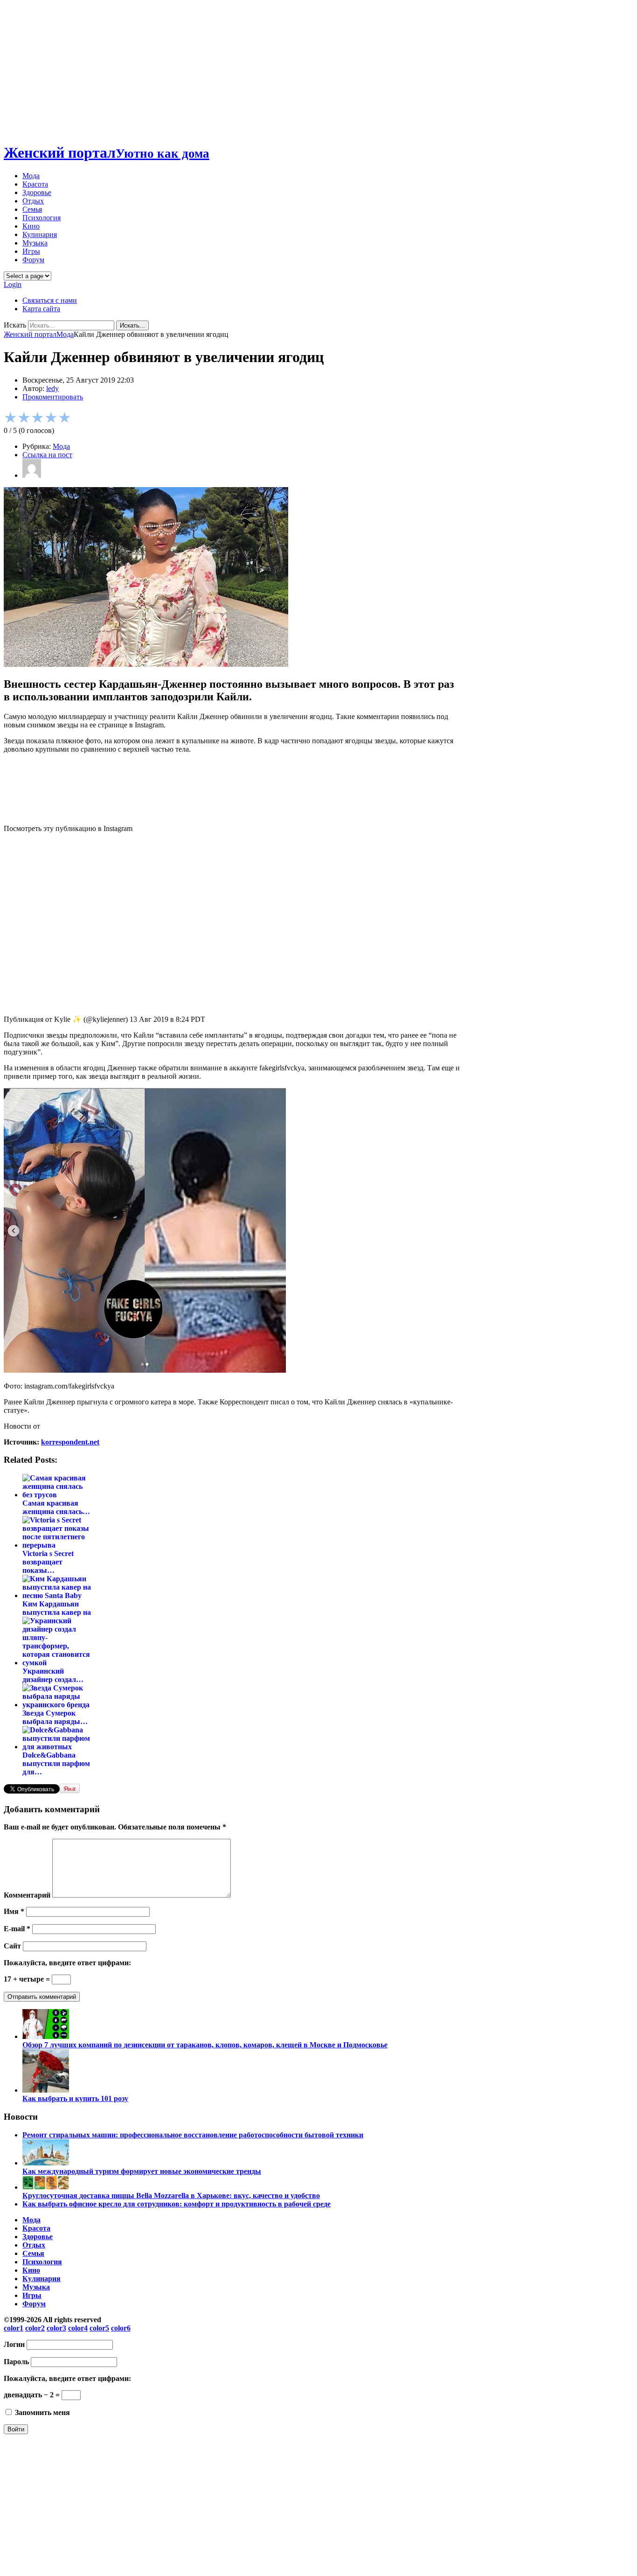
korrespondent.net (70, 1442)
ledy (52, 388)
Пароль (16, 2362)
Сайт (12, 1946)
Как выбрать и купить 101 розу (75, 2098)
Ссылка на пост (47, 455)
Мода (31, 176)
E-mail (17, 1929)
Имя (14, 1911)
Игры (31, 251)
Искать (15, 325)
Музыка (35, 243)
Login (13, 284)
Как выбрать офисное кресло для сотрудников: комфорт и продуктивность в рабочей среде (177, 2204)
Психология (42, 218)
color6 (121, 2328)
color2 (35, 2328)
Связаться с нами (50, 300)
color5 (99, 2328)
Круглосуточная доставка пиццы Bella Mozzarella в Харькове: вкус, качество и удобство (171, 2196)
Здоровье (37, 192)
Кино (31, 226)
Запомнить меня (42, 2412)
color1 (14, 2328)
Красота (35, 184)
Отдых (33, 201)
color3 (56, 2328)
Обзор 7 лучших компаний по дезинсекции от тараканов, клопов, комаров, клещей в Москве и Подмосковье (205, 2045)
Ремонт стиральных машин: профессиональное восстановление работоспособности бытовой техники (193, 2135)
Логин (14, 2344)
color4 (78, 2328)
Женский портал (107, 153)
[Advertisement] (318, 69)
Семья (32, 209)
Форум (33, 260)
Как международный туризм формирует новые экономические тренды (142, 2171)
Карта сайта (41, 309)
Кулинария (40, 234)
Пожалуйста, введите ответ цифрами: (67, 1963)
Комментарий (27, 1895)
